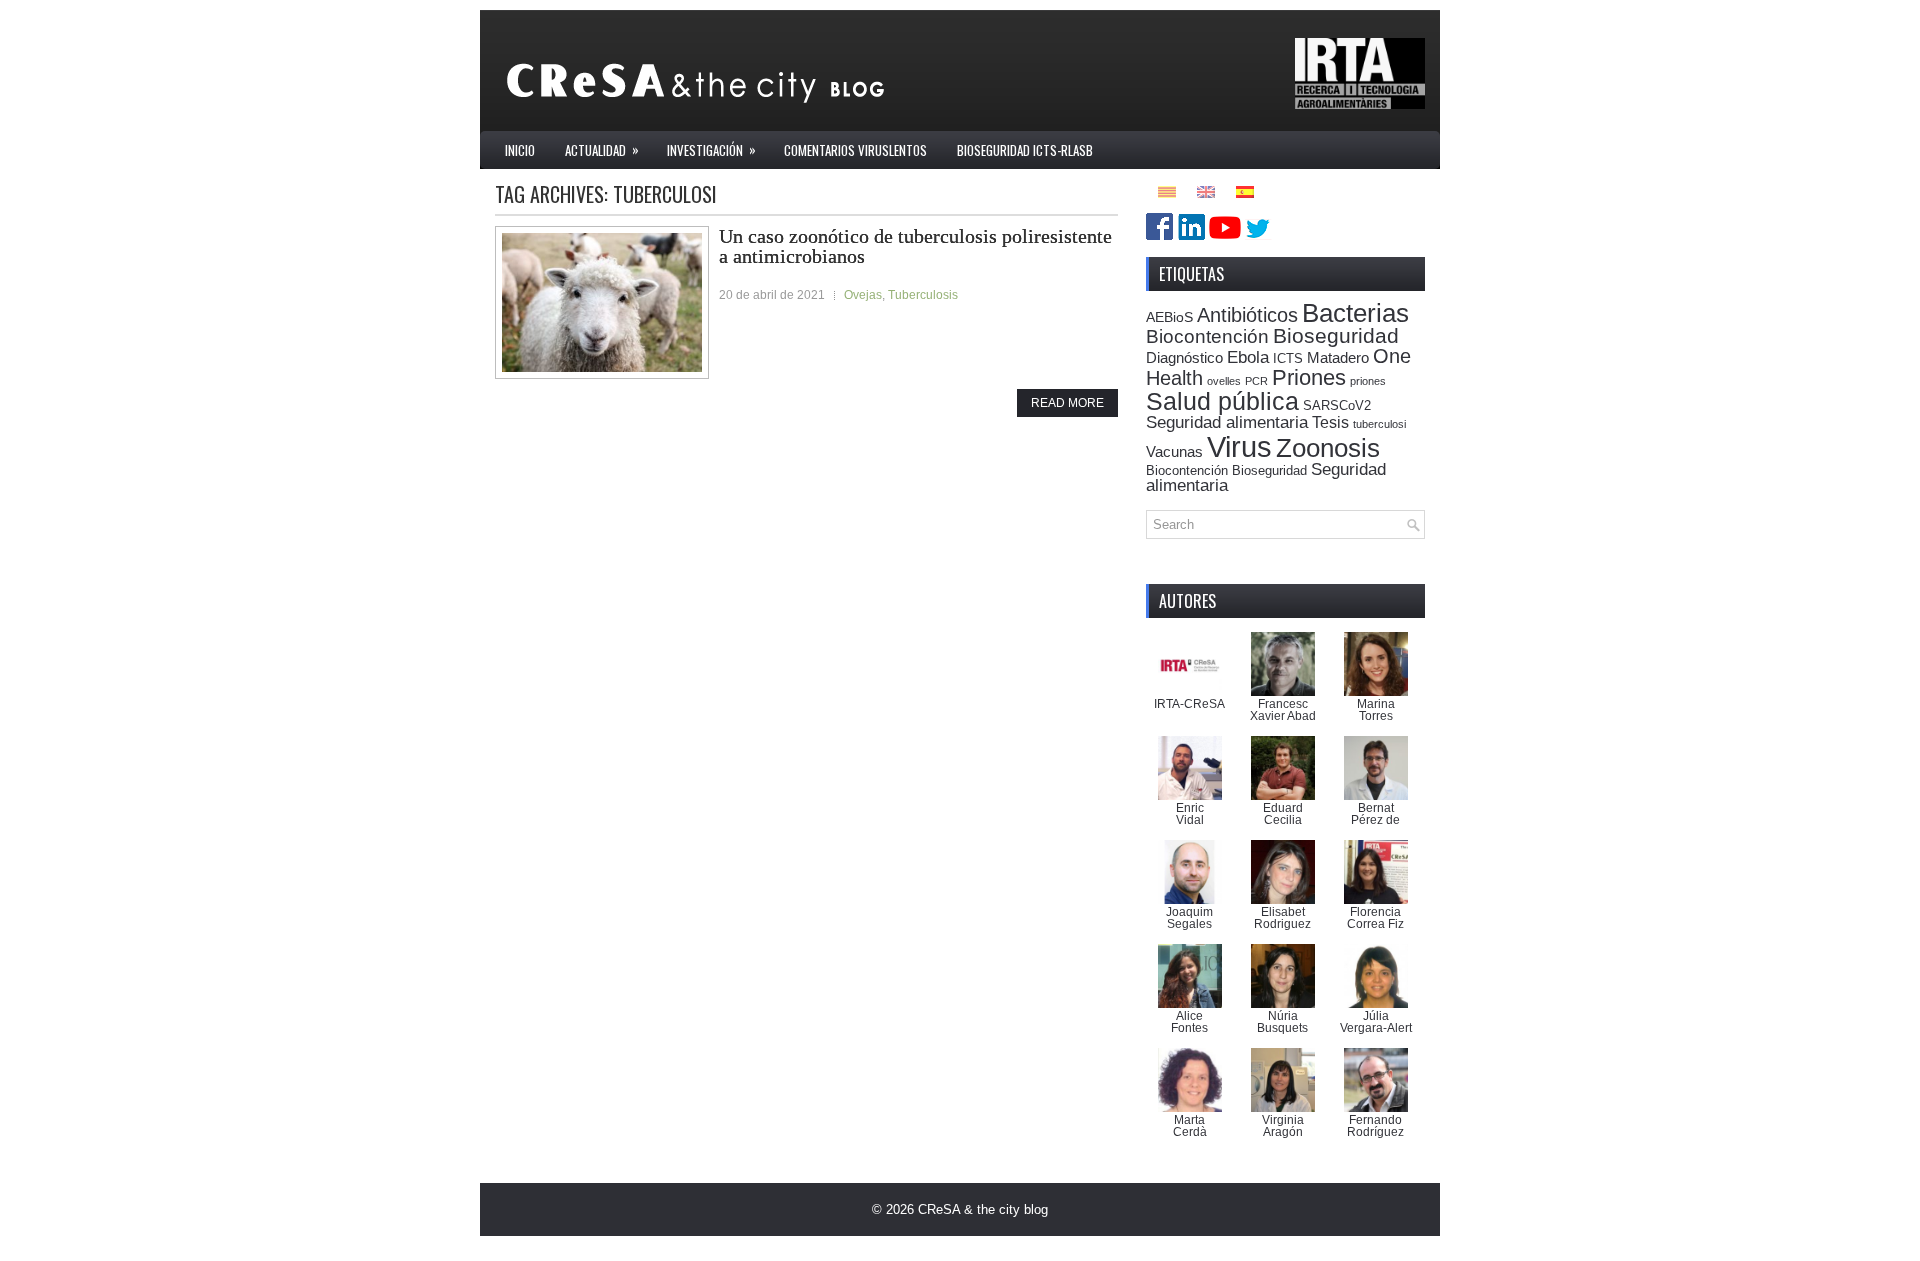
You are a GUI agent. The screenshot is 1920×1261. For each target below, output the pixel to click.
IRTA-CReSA (1189, 704)
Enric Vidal (1190, 814)
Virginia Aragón (1283, 1126)
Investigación (711, 149)
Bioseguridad (1336, 335)
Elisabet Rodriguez (1282, 918)
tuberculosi (1379, 424)
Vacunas (1174, 451)
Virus (1239, 446)
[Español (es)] (1245, 190)
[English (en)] (1206, 190)
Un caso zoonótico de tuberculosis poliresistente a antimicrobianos (915, 246)
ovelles (1224, 381)
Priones (1309, 377)
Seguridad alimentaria (1227, 422)
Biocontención (1207, 336)
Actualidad (602, 149)
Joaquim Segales (1189, 918)
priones (1368, 381)
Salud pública (1222, 401)
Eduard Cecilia (1283, 814)
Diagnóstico (1184, 357)
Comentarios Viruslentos (855, 150)
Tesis (1330, 422)
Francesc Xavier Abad (1283, 710)
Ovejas (863, 295)
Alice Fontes (1189, 1022)
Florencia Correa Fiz (1375, 918)
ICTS (1288, 359)
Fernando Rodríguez (1375, 1126)
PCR (1256, 381)
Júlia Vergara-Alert (1376, 1022)
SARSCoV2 (1337, 406)
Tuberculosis (923, 295)
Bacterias (1355, 313)
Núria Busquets (1282, 1022)
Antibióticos (1247, 315)
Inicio (520, 150)
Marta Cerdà (1190, 1126)
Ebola (1248, 357)
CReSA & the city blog (983, 1209)
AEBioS (1169, 317)
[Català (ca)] (1167, 190)
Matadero (1338, 357)
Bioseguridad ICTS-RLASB (1025, 150)
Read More (1067, 403)
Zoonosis (1328, 448)
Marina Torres (1376, 710)
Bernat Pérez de (1375, 814)
